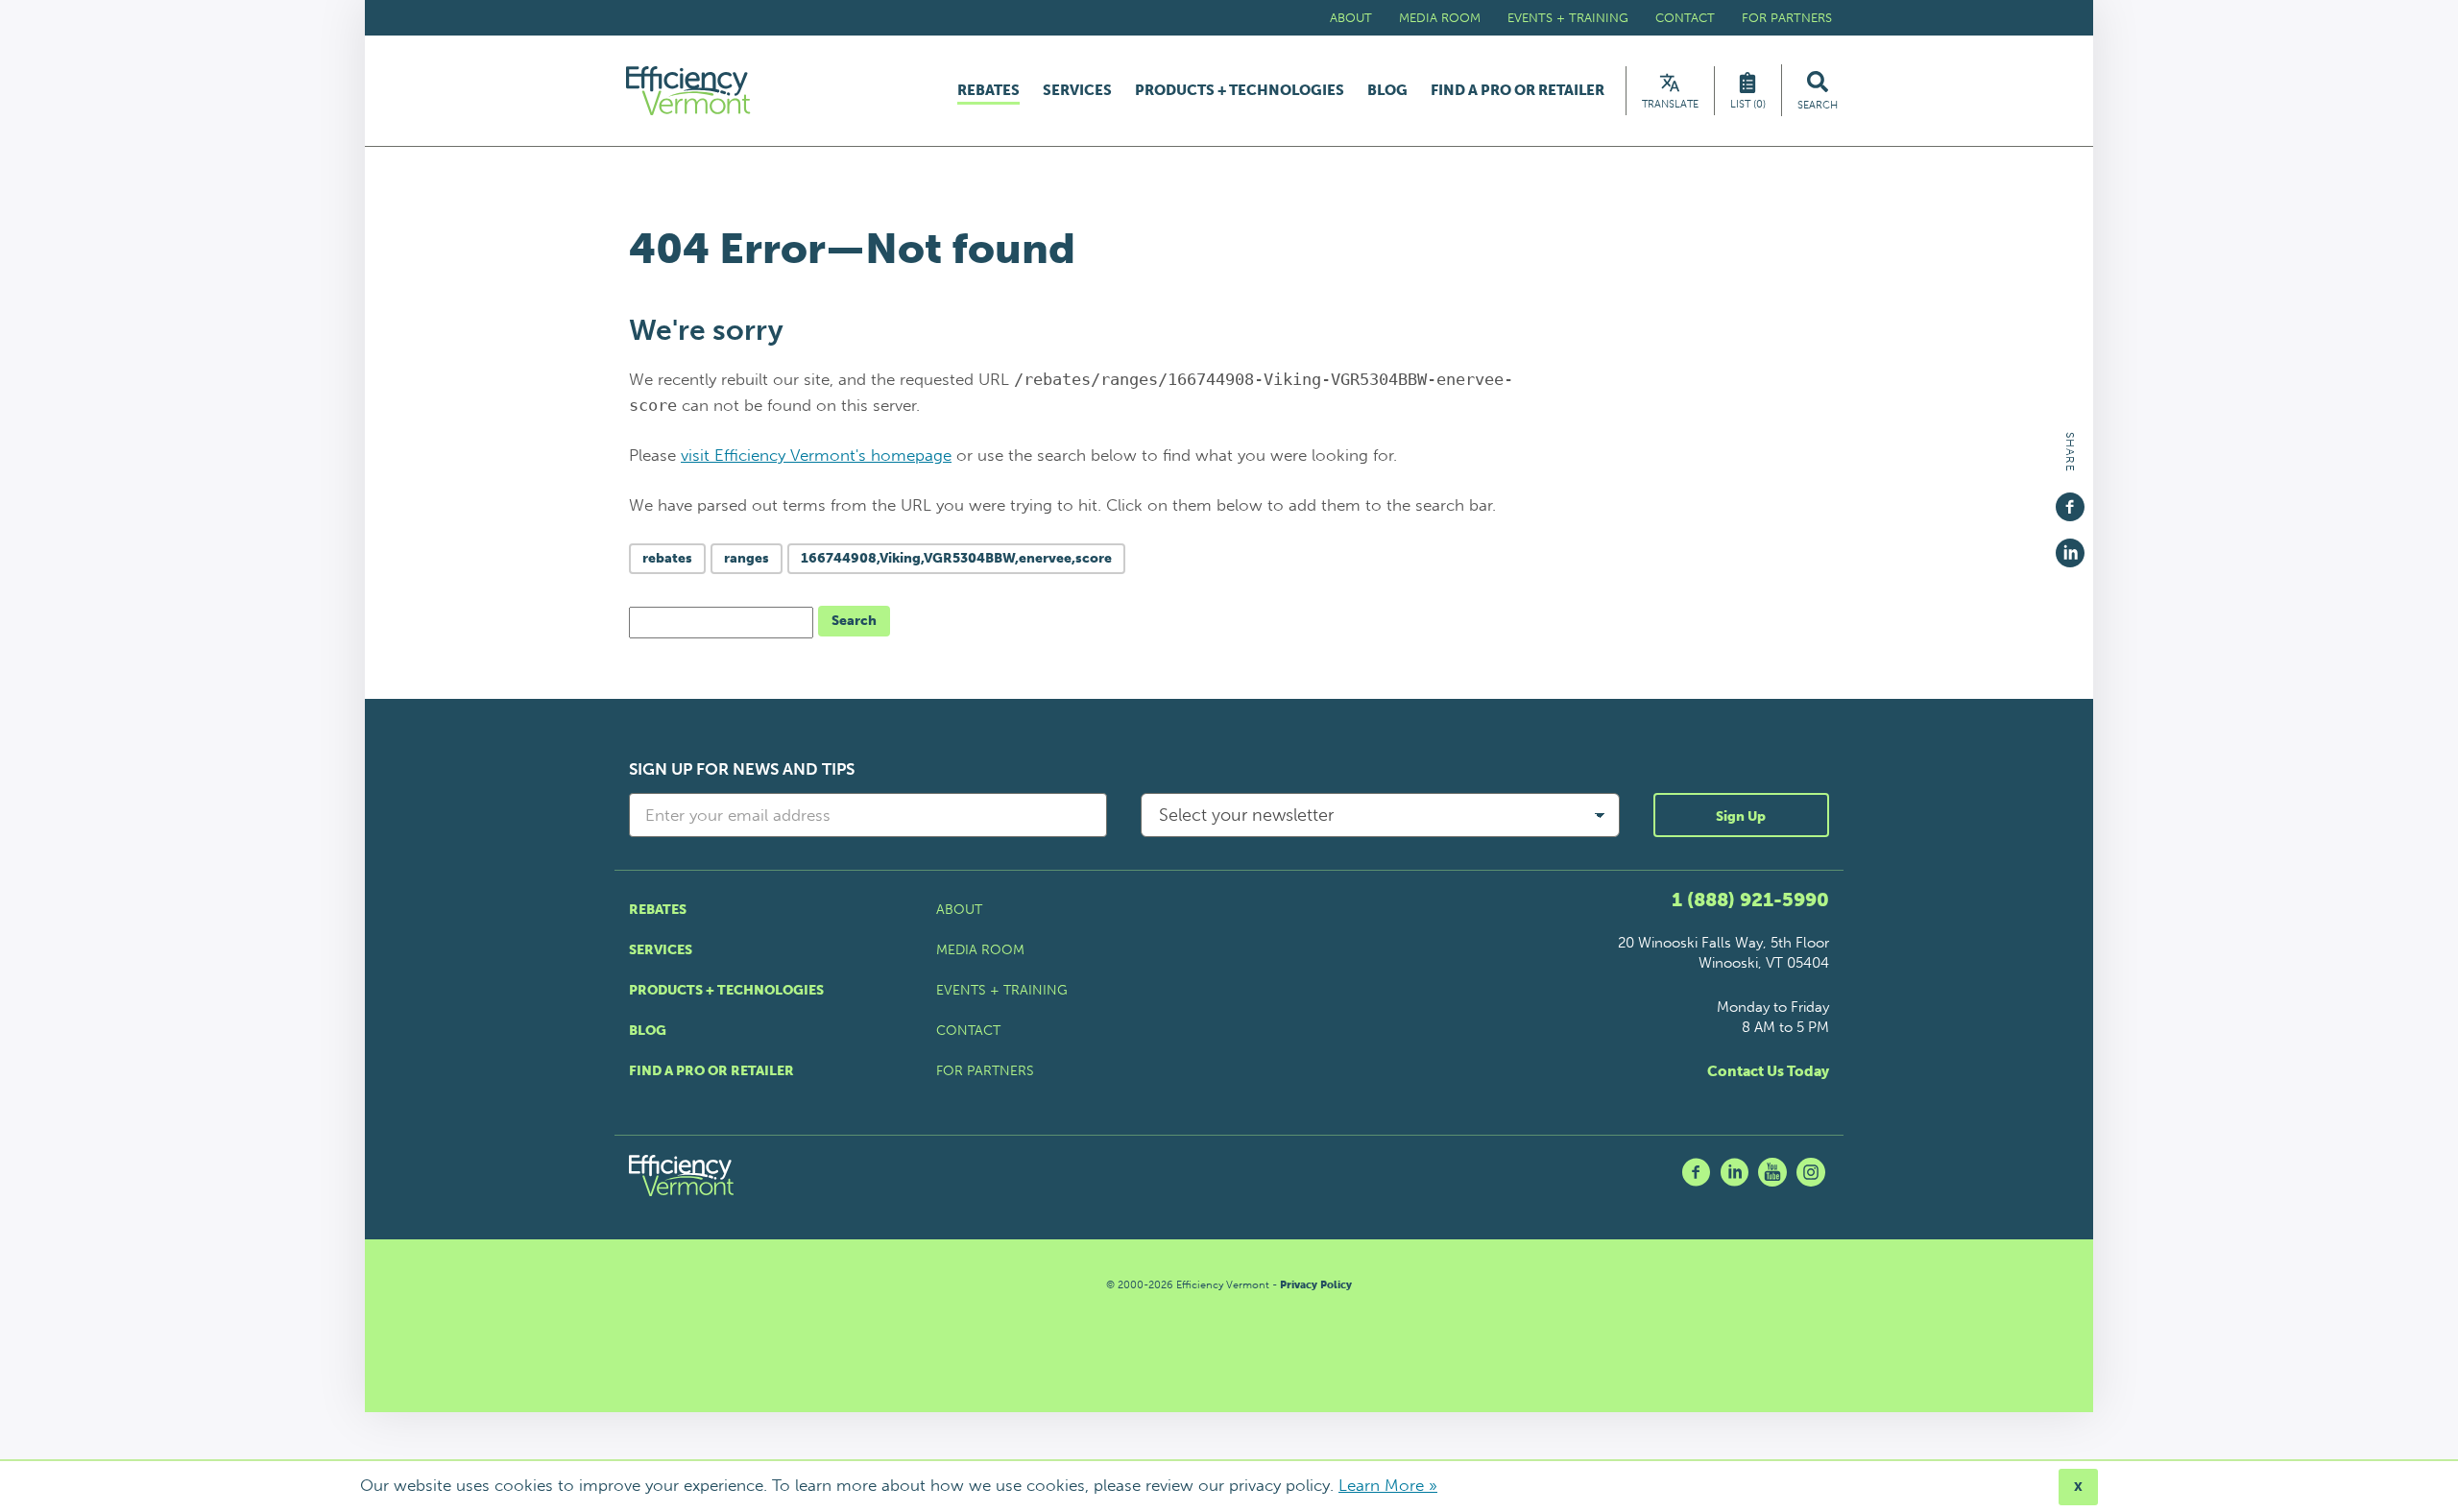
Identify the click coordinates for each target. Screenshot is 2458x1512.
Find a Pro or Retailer (1518, 91)
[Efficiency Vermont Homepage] (689, 91)
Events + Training (1568, 18)
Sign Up (1741, 816)
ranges (747, 558)
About (1351, 18)
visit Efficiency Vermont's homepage (816, 455)
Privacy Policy (1316, 1285)
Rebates (988, 91)
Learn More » (1388, 1485)
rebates (667, 558)
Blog (1387, 91)
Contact (1685, 18)
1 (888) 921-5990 (1750, 900)
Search (854, 621)
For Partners (1787, 18)
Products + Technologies (1240, 91)
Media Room (1440, 18)
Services (1077, 91)
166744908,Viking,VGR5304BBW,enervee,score (956, 558)
